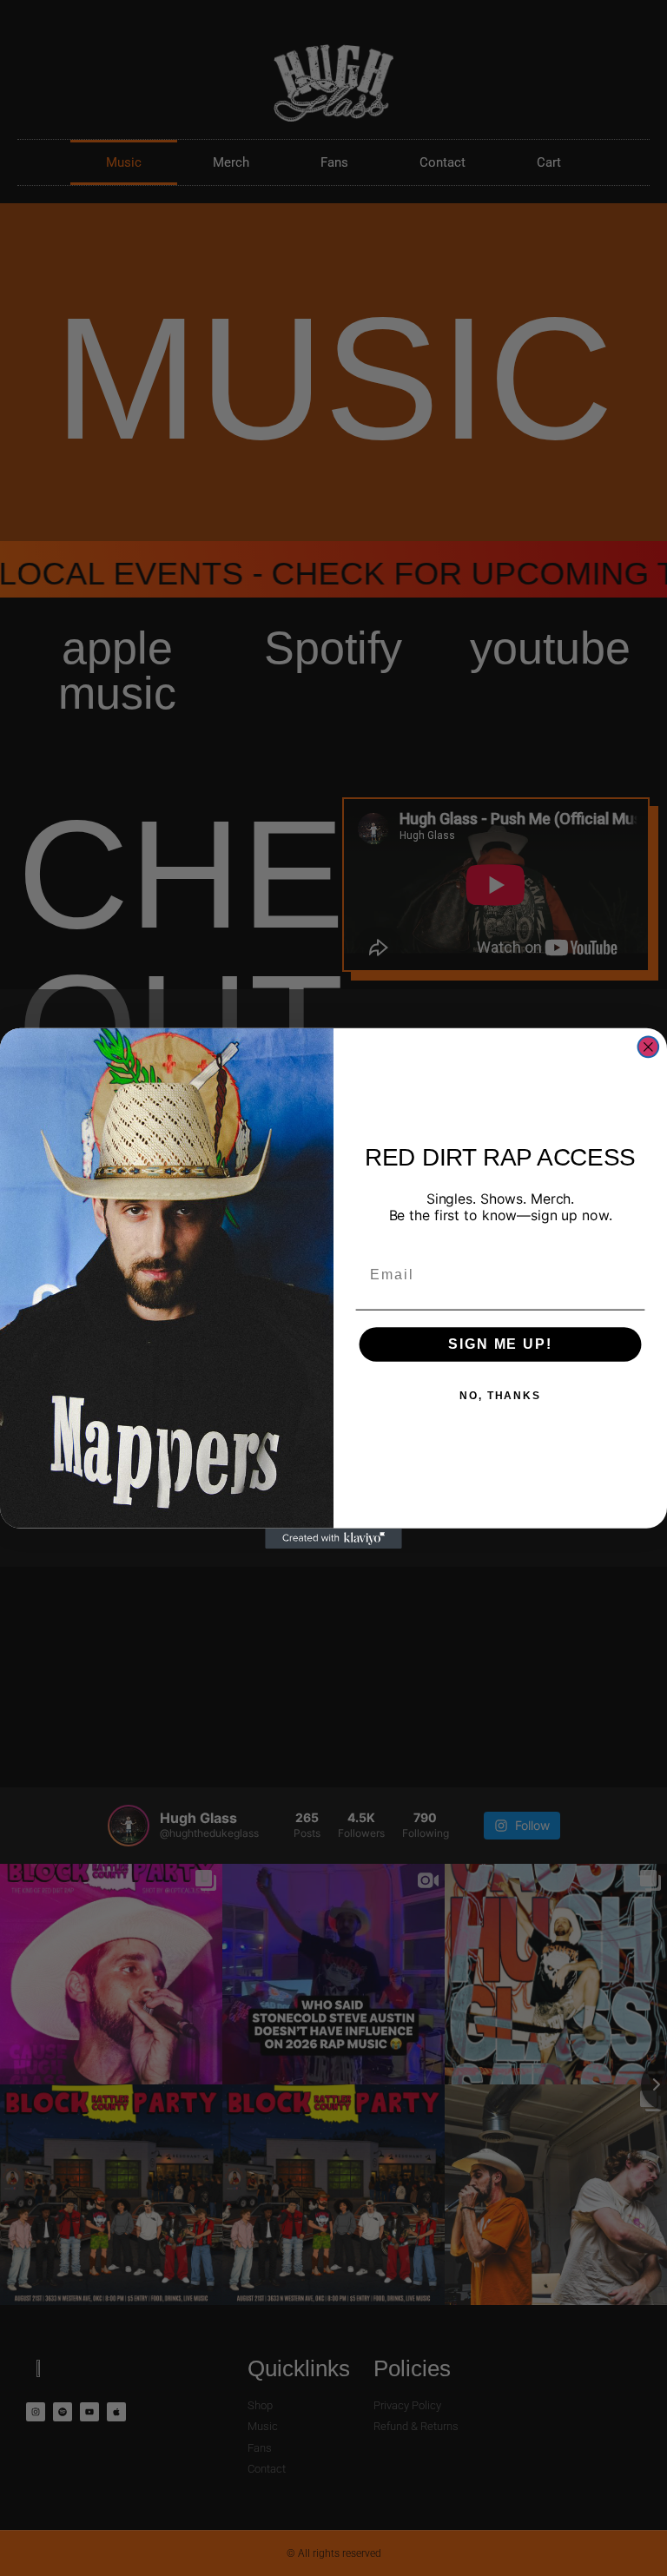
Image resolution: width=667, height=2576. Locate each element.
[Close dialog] (649, 1047)
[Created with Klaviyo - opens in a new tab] (333, 1538)
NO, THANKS (500, 1395)
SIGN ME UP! (500, 1343)
